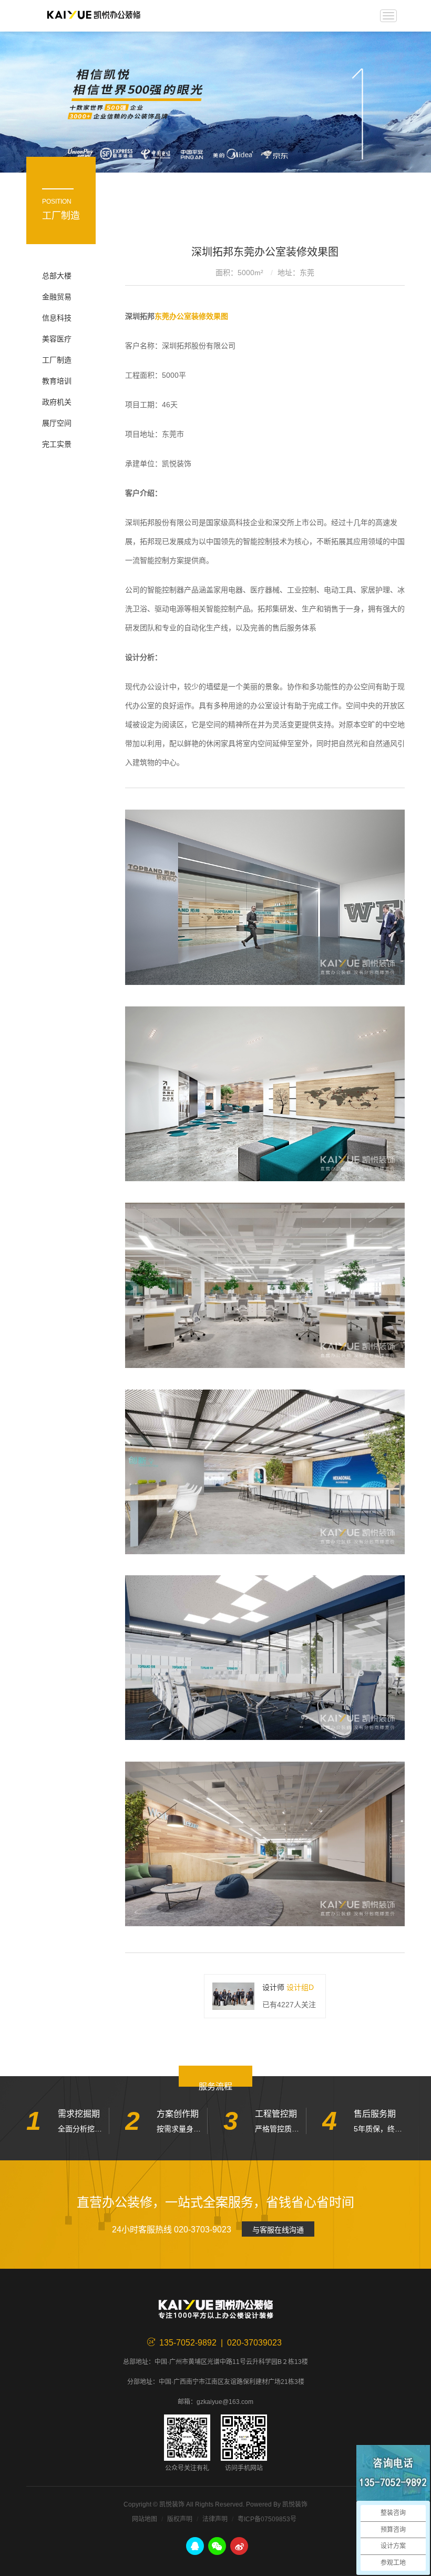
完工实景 (57, 444)
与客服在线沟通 (278, 2230)
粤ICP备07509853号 (267, 2519)
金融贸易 (57, 297)
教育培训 (57, 381)
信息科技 (57, 318)
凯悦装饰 (94, 16)
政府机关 (57, 402)
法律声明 (215, 2519)
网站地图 (145, 2519)
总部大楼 (57, 276)
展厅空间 (57, 423)
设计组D (300, 1987)
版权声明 (180, 2519)
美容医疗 (57, 339)
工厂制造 (57, 360)
